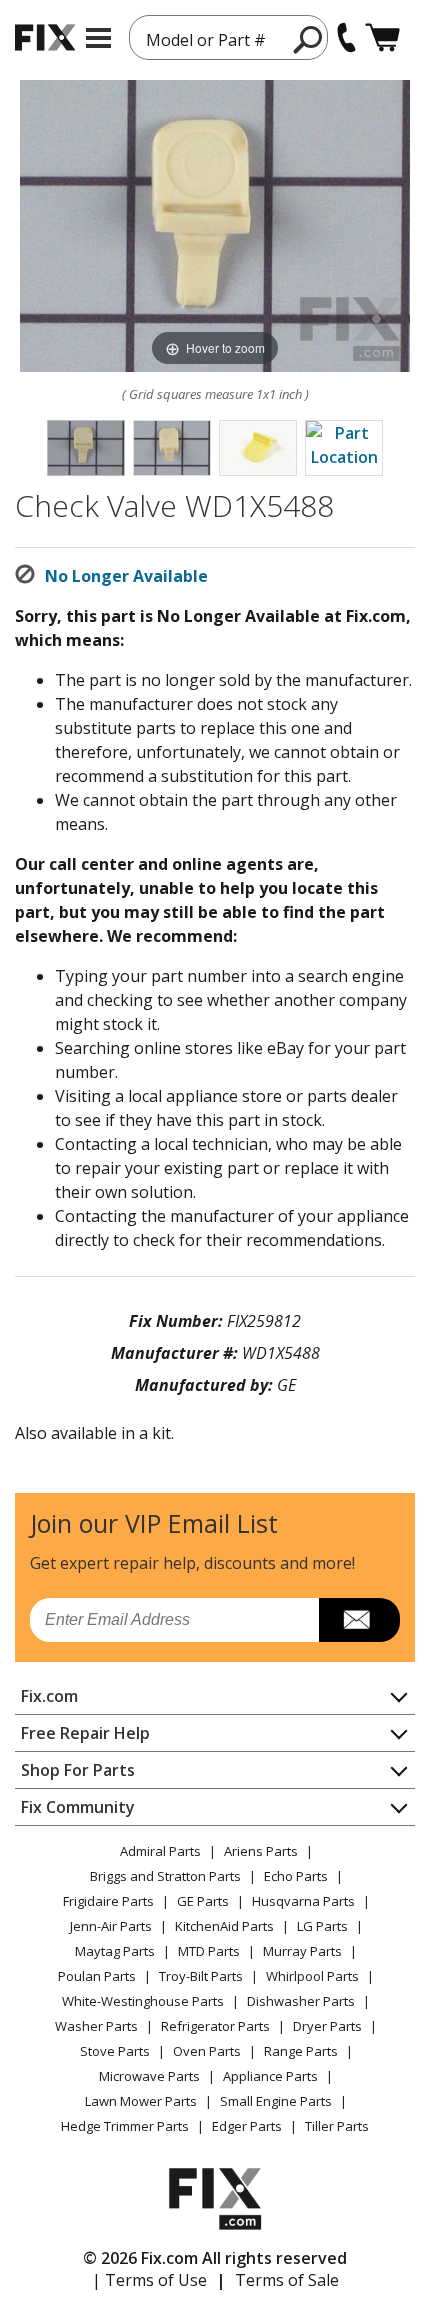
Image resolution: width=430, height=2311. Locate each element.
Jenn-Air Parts (111, 1926)
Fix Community (78, 1807)
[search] (308, 39)
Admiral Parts (160, 1851)
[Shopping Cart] (382, 37)
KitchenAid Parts (224, 1926)
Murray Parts (302, 1951)
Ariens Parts (261, 1851)
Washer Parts (96, 2026)
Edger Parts (247, 2126)
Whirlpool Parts (312, 1976)
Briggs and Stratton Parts (165, 1876)
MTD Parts (209, 1951)
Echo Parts (296, 1876)
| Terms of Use (149, 2280)
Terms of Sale (287, 2280)
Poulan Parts (97, 1976)
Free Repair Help (85, 1733)
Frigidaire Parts (108, 1901)
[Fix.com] (45, 37)
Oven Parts (207, 2051)
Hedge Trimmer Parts (125, 2126)
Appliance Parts (270, 2076)
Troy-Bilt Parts (201, 1976)
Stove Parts (115, 2051)
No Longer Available (126, 576)
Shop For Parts (78, 1770)
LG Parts (322, 1926)
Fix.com (49, 1696)
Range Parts (301, 2051)
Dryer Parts (327, 2026)
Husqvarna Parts (303, 1901)
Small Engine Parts (276, 2101)
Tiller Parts (337, 2126)
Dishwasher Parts (301, 2001)
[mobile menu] (98, 38)
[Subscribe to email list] (359, 1620)
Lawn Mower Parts (141, 2101)
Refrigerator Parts (215, 2026)
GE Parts (203, 1901)
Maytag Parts (115, 1951)
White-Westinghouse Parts (143, 2001)
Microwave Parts (149, 2076)
